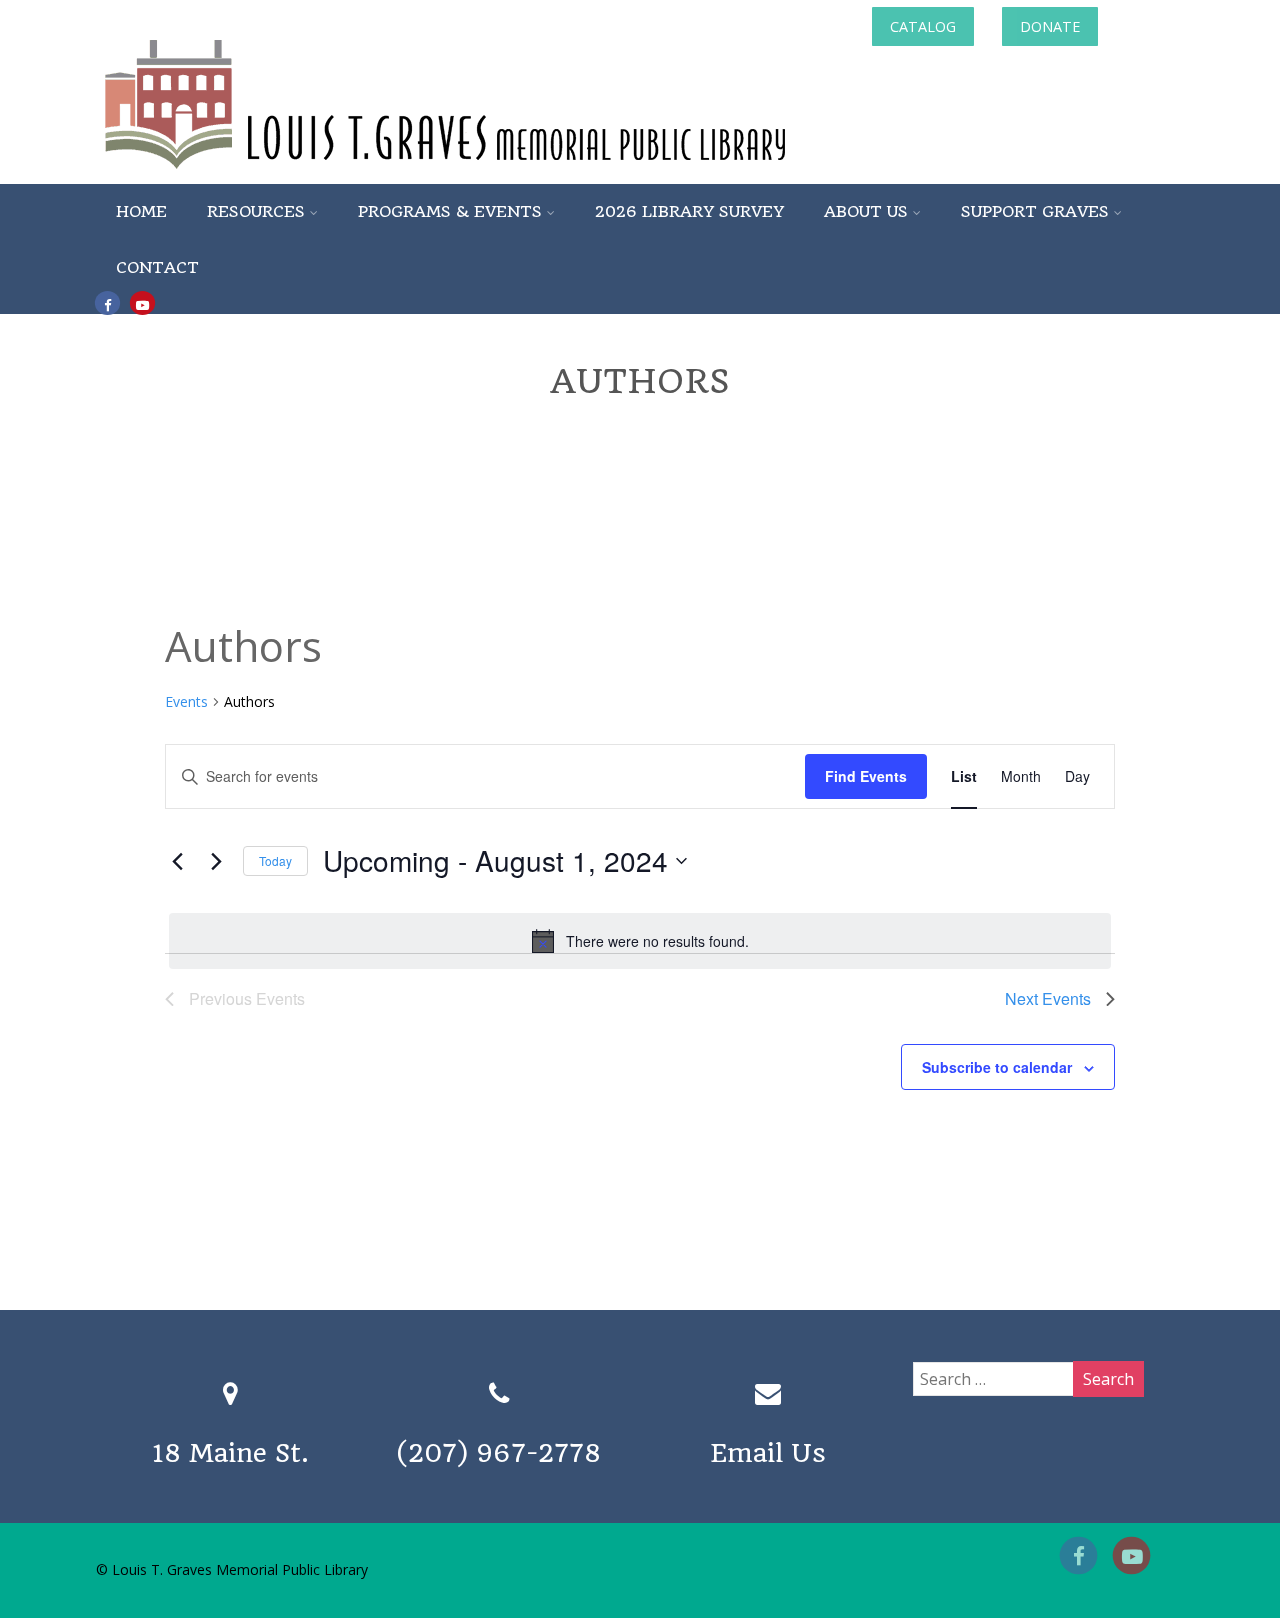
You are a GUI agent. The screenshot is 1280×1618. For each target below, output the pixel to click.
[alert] (640, 941)
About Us (866, 211)
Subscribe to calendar (997, 1067)
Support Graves (1035, 211)
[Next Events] (216, 861)
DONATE (1050, 26)
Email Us (768, 1453)
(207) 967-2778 (499, 1453)
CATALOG (923, 26)
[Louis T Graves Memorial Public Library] (499, 173)
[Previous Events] (177, 861)
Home (141, 211)
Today (275, 860)
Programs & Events (450, 211)
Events (186, 701)
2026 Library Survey (689, 211)
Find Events (866, 776)
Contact (157, 267)
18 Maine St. (230, 1453)
